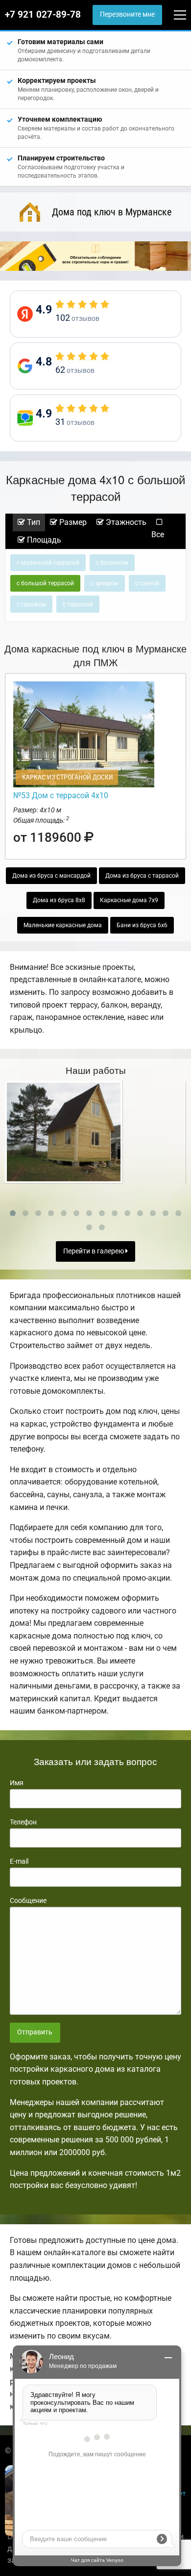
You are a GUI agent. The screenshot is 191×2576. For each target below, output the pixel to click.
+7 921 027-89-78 (43, 15)
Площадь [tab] (43, 540)
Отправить (35, 2032)
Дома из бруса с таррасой (142, 876)
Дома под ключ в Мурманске (112, 212)
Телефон (23, 1822)
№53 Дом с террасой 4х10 (61, 795)
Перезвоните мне (127, 14)
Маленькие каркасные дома (63, 925)
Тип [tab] (33, 522)
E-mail (19, 1861)
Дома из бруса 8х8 (59, 900)
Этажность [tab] (125, 522)
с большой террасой (45, 583)
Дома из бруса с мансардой (51, 876)
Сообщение (28, 1900)
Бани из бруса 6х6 (142, 925)
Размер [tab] (72, 522)
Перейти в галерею (94, 1251)
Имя (17, 1783)
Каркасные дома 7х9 (129, 900)
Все (158, 534)
